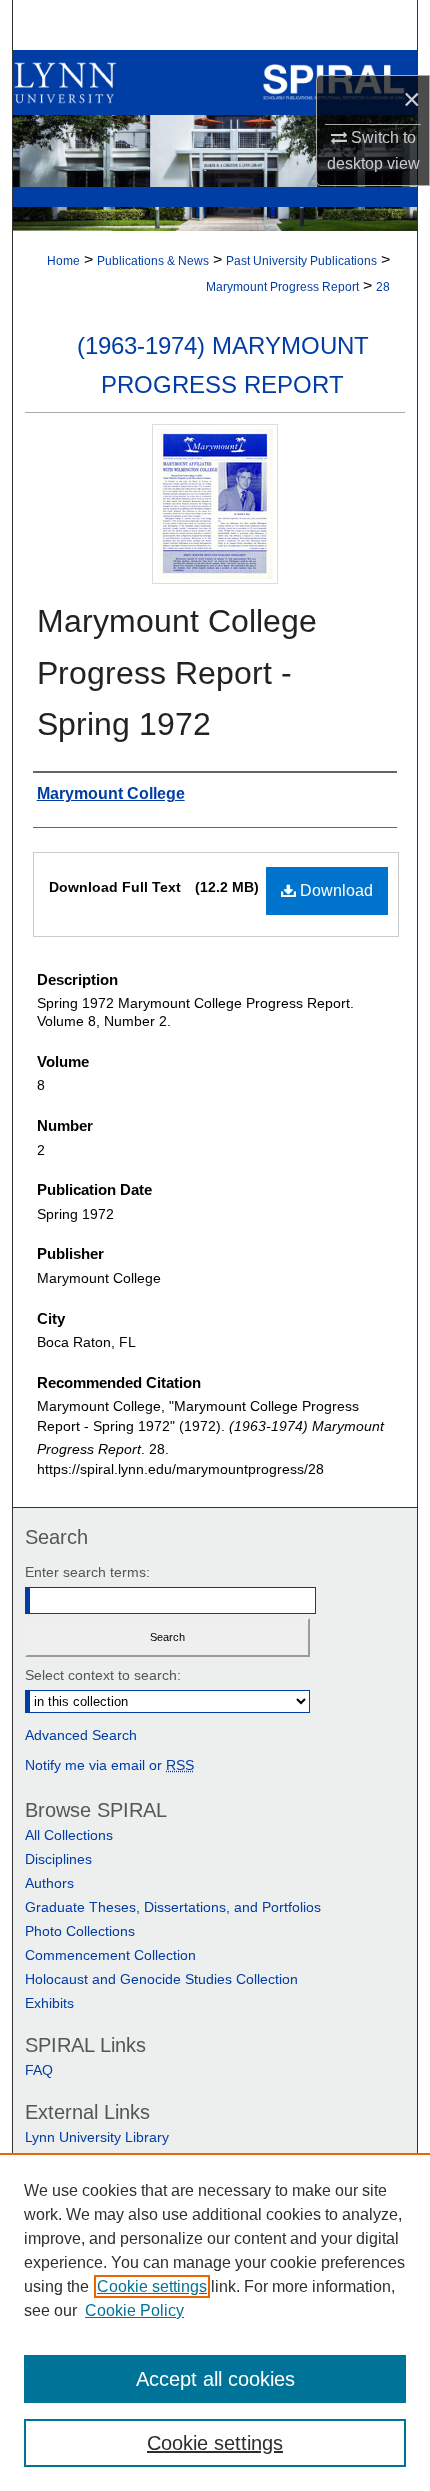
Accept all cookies (215, 2379)
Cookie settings (152, 2286)
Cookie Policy (134, 2310)
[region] (215, 2322)
